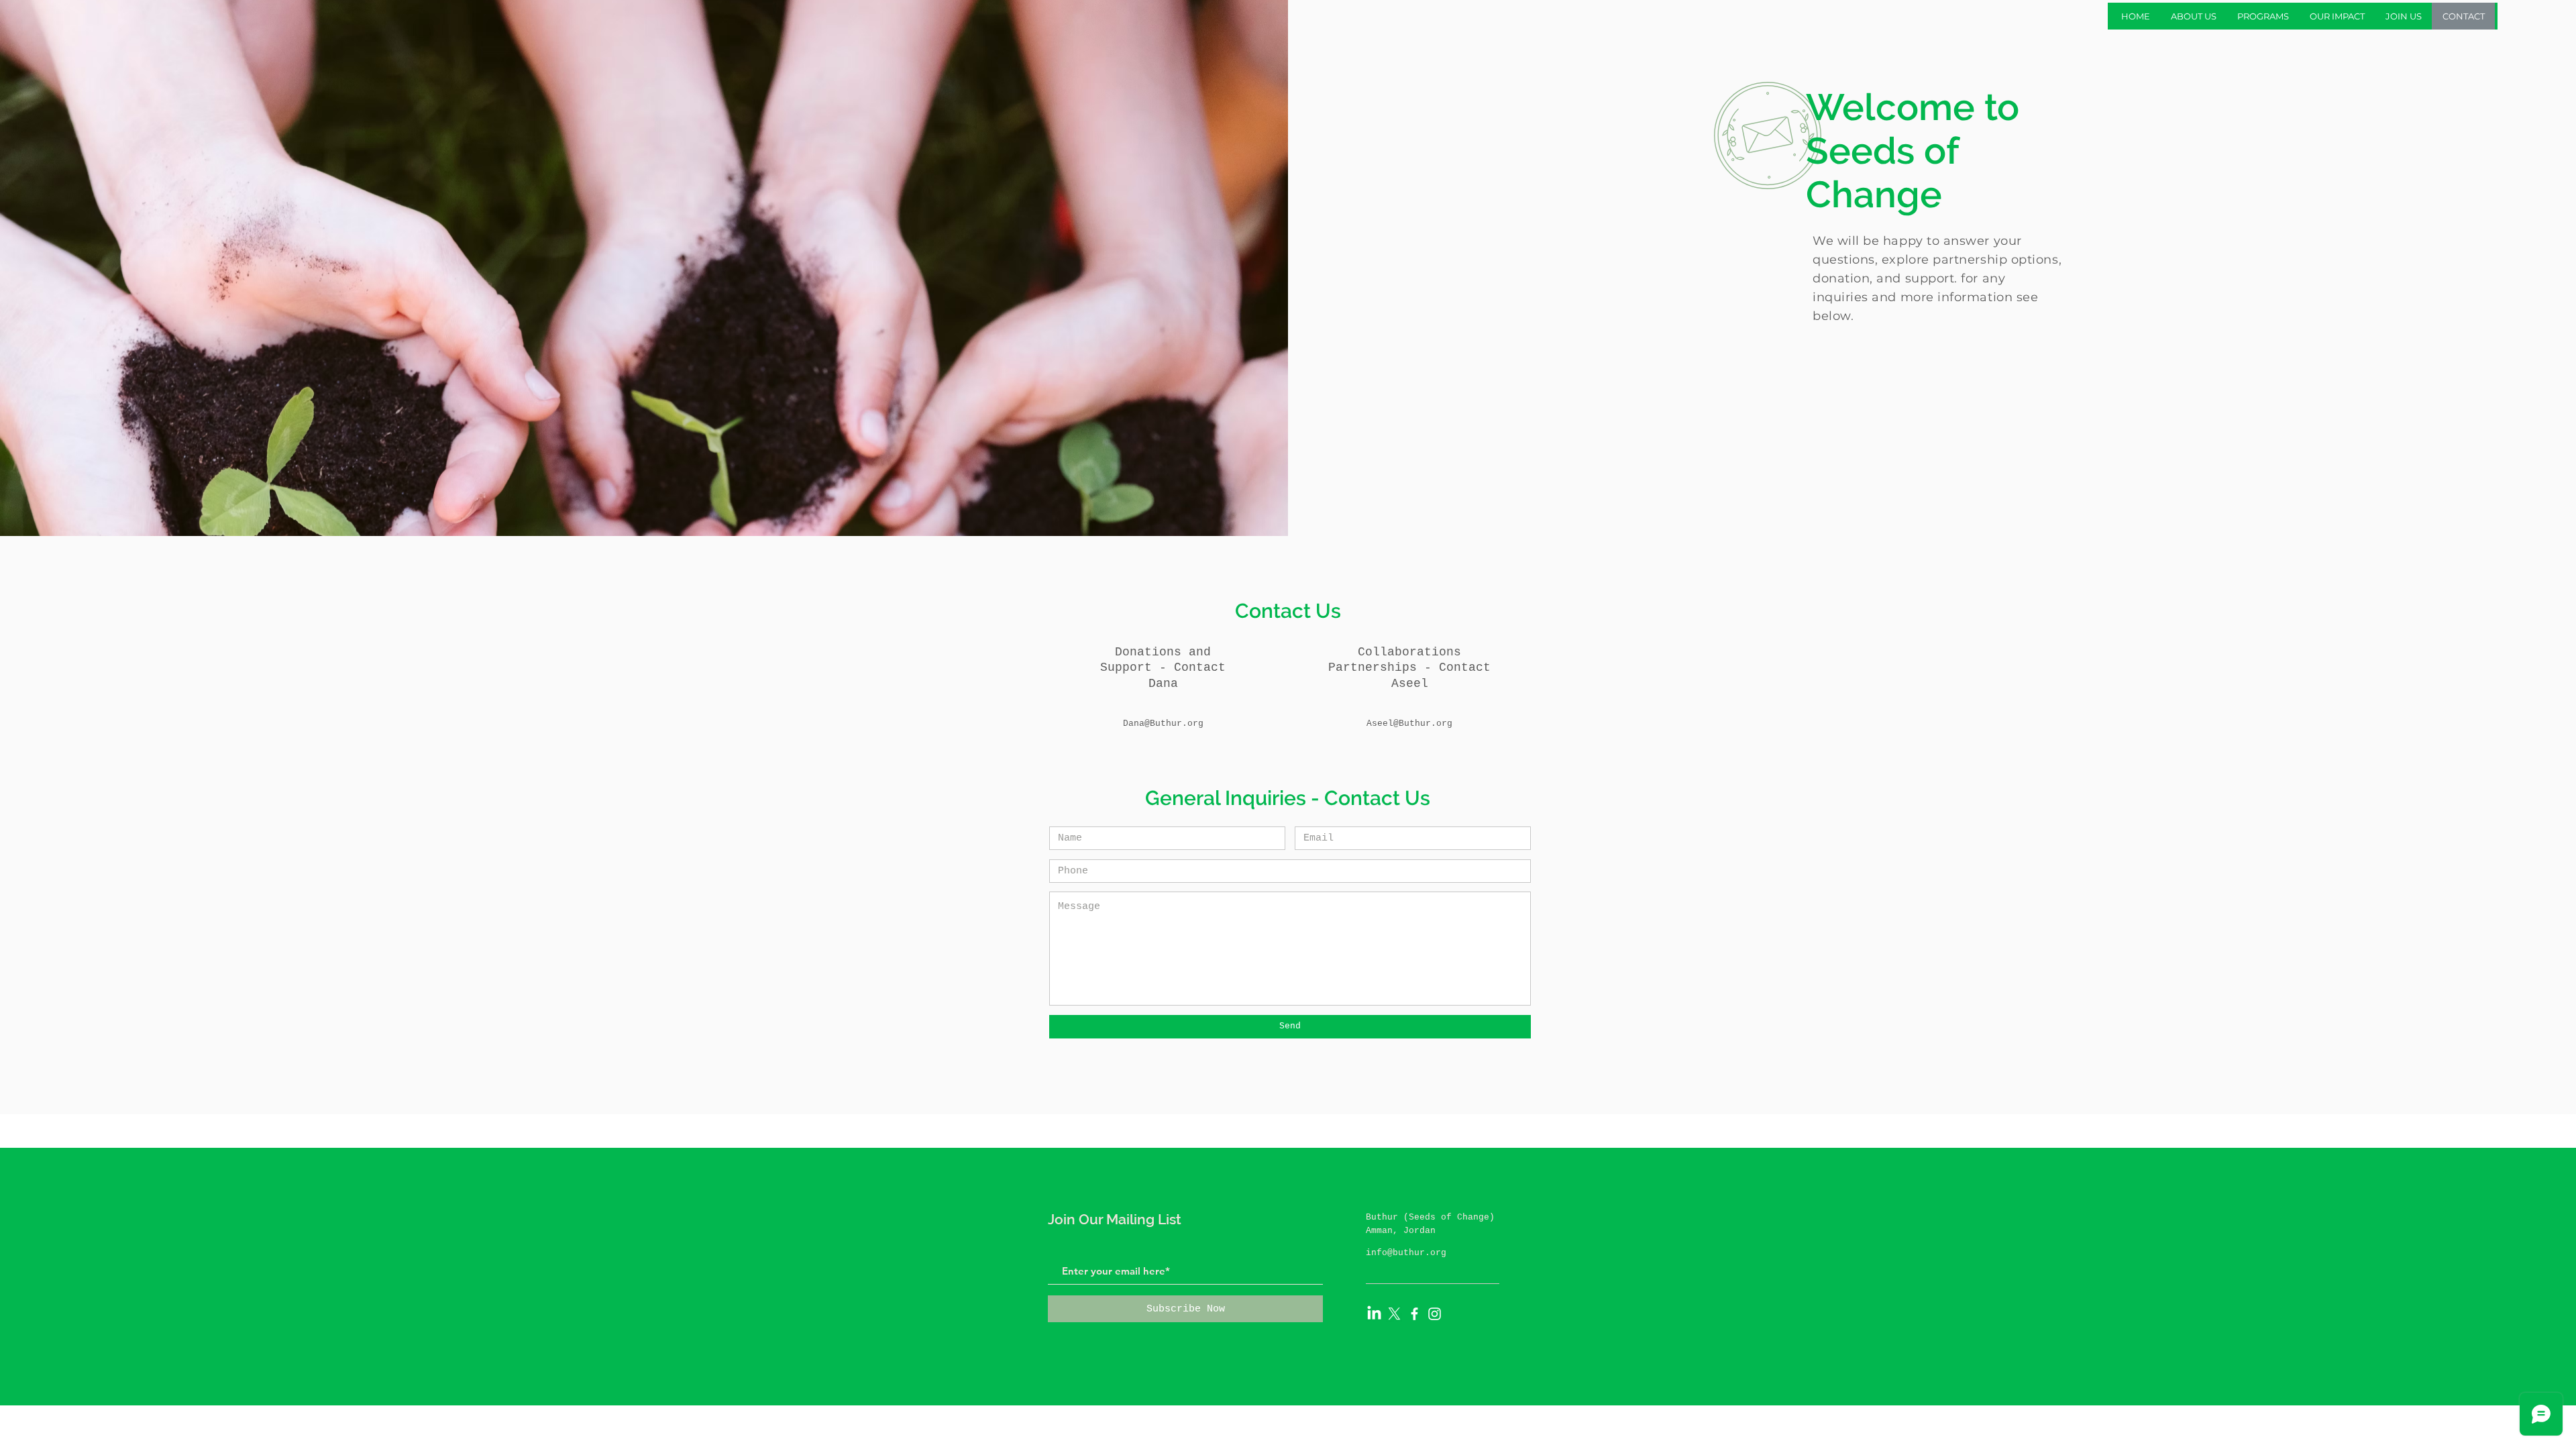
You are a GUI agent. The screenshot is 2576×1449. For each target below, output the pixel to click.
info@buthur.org (1406, 1253)
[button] (2193, 16)
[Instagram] (1435, 1314)
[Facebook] (1414, 1314)
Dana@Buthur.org (1163, 723)
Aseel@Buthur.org (1409, 723)
